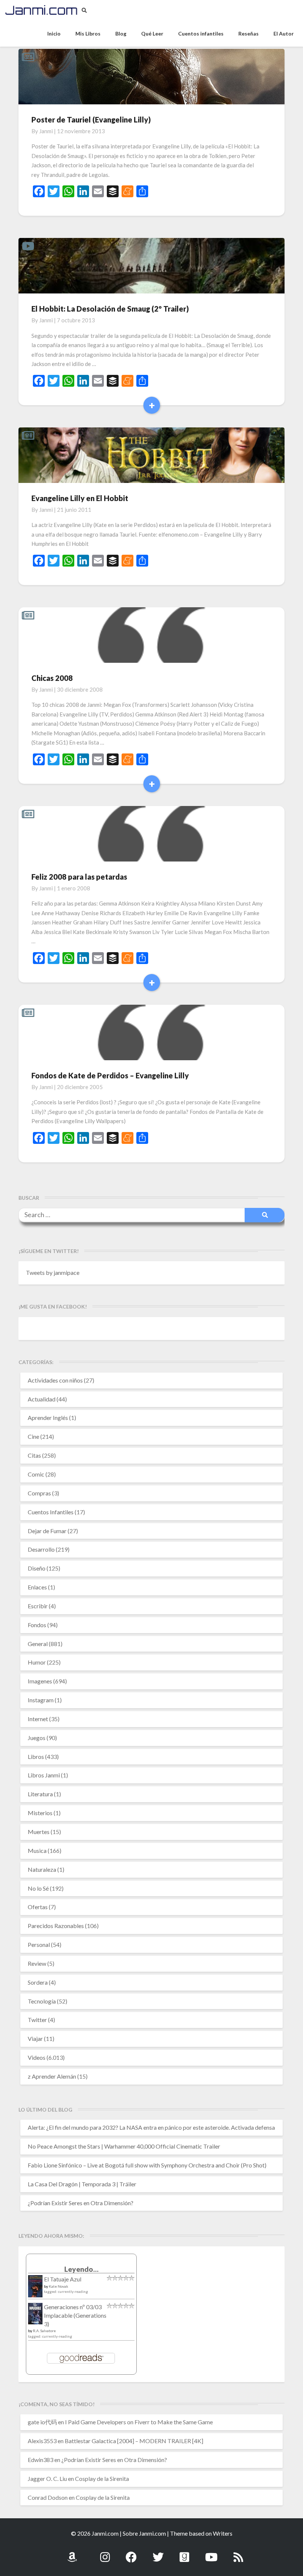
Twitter (37, 2020)
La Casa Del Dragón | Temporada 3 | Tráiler (82, 2184)
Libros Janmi (44, 1775)
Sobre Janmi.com (144, 2533)
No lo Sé (38, 1888)
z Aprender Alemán (52, 2076)
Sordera (38, 1982)
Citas (34, 1455)
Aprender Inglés (48, 1418)
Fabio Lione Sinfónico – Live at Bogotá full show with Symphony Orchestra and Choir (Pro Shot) (147, 2165)
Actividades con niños (55, 1380)
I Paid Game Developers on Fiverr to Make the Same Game (139, 2422)
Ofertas (38, 1907)
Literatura (40, 1794)
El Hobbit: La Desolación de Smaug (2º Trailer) (110, 309)
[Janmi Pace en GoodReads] (184, 2553)
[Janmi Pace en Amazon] (72, 2553)
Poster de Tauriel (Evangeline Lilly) (91, 120)
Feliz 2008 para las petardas (79, 877)
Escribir (38, 1606)
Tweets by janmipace (53, 1272)
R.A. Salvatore (44, 2331)
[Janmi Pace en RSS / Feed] (238, 2553)
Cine (33, 1436)
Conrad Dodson (48, 2497)
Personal (39, 1944)
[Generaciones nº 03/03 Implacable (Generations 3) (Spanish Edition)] (35, 2316)
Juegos (37, 1738)
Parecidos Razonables (56, 1926)
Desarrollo (41, 1549)
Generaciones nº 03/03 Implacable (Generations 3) (75, 2315)
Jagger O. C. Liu (47, 2478)
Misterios (40, 1813)
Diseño (37, 1568)
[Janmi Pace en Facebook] (131, 2553)
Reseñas (248, 33)
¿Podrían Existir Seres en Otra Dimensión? (81, 2203)
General (38, 1644)
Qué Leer (152, 33)
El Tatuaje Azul (63, 2279)
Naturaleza (42, 1869)
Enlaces (37, 1587)
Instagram (41, 1700)
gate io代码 (42, 2422)
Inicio (54, 33)
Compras (39, 1493)
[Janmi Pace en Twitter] (158, 2553)
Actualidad (42, 1399)
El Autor (284, 33)
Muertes (39, 1832)
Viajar (35, 2038)
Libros (36, 1756)
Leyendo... (81, 2269)
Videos (37, 2057)
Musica (37, 1850)
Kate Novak (59, 2286)
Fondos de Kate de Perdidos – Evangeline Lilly (110, 1075)
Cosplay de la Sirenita (102, 2478)
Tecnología (42, 2001)
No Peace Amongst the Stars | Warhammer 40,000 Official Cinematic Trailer (124, 2146)
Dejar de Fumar (47, 1531)
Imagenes (40, 1681)
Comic (36, 1474)
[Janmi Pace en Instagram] (105, 2553)
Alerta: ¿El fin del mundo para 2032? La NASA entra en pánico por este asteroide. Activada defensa (151, 2127)
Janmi (46, 131)
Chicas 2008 (52, 678)
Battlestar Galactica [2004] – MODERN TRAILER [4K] (134, 2441)
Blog (121, 33)
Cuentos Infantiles (51, 1512)
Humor (37, 1662)
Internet (38, 1719)
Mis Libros (88, 33)
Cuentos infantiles (201, 33)
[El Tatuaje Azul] (35, 2290)
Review (37, 1963)
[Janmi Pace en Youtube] (211, 2553)
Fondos (37, 1625)
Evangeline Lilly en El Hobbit (80, 498)
